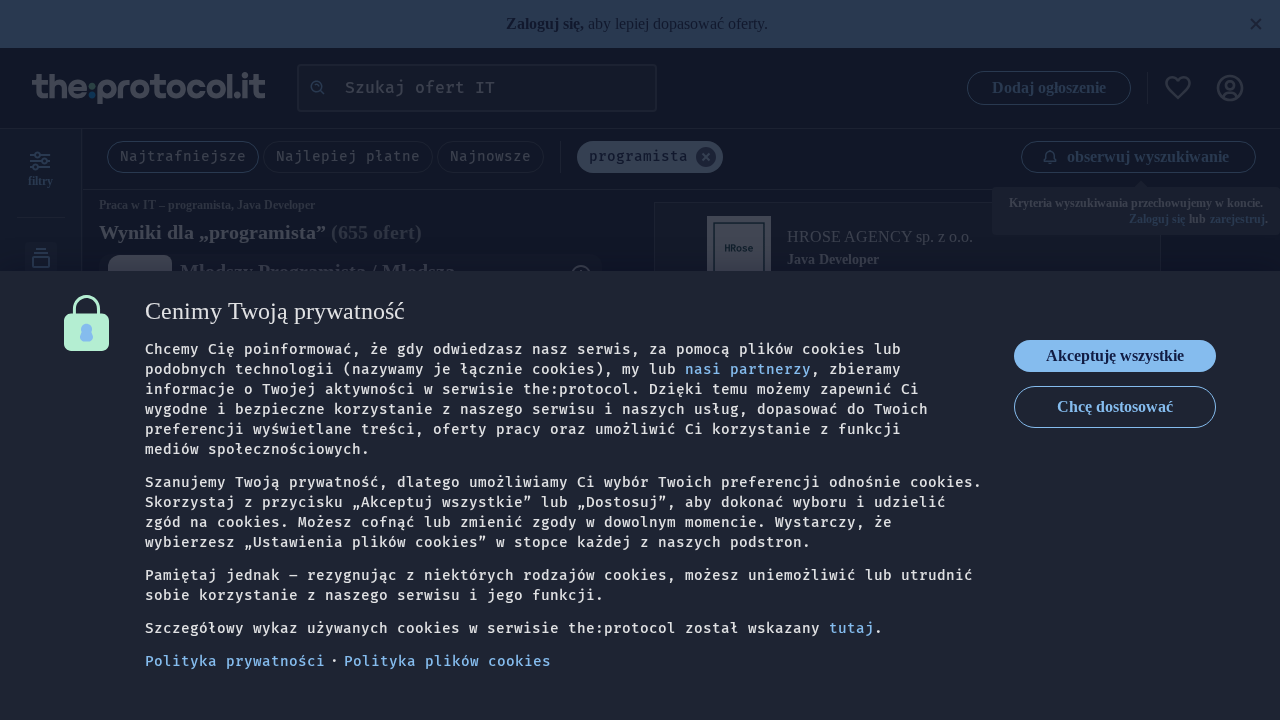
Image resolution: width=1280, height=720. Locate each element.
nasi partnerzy (748, 369)
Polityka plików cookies (447, 661)
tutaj (851, 628)
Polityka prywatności (235, 661)
